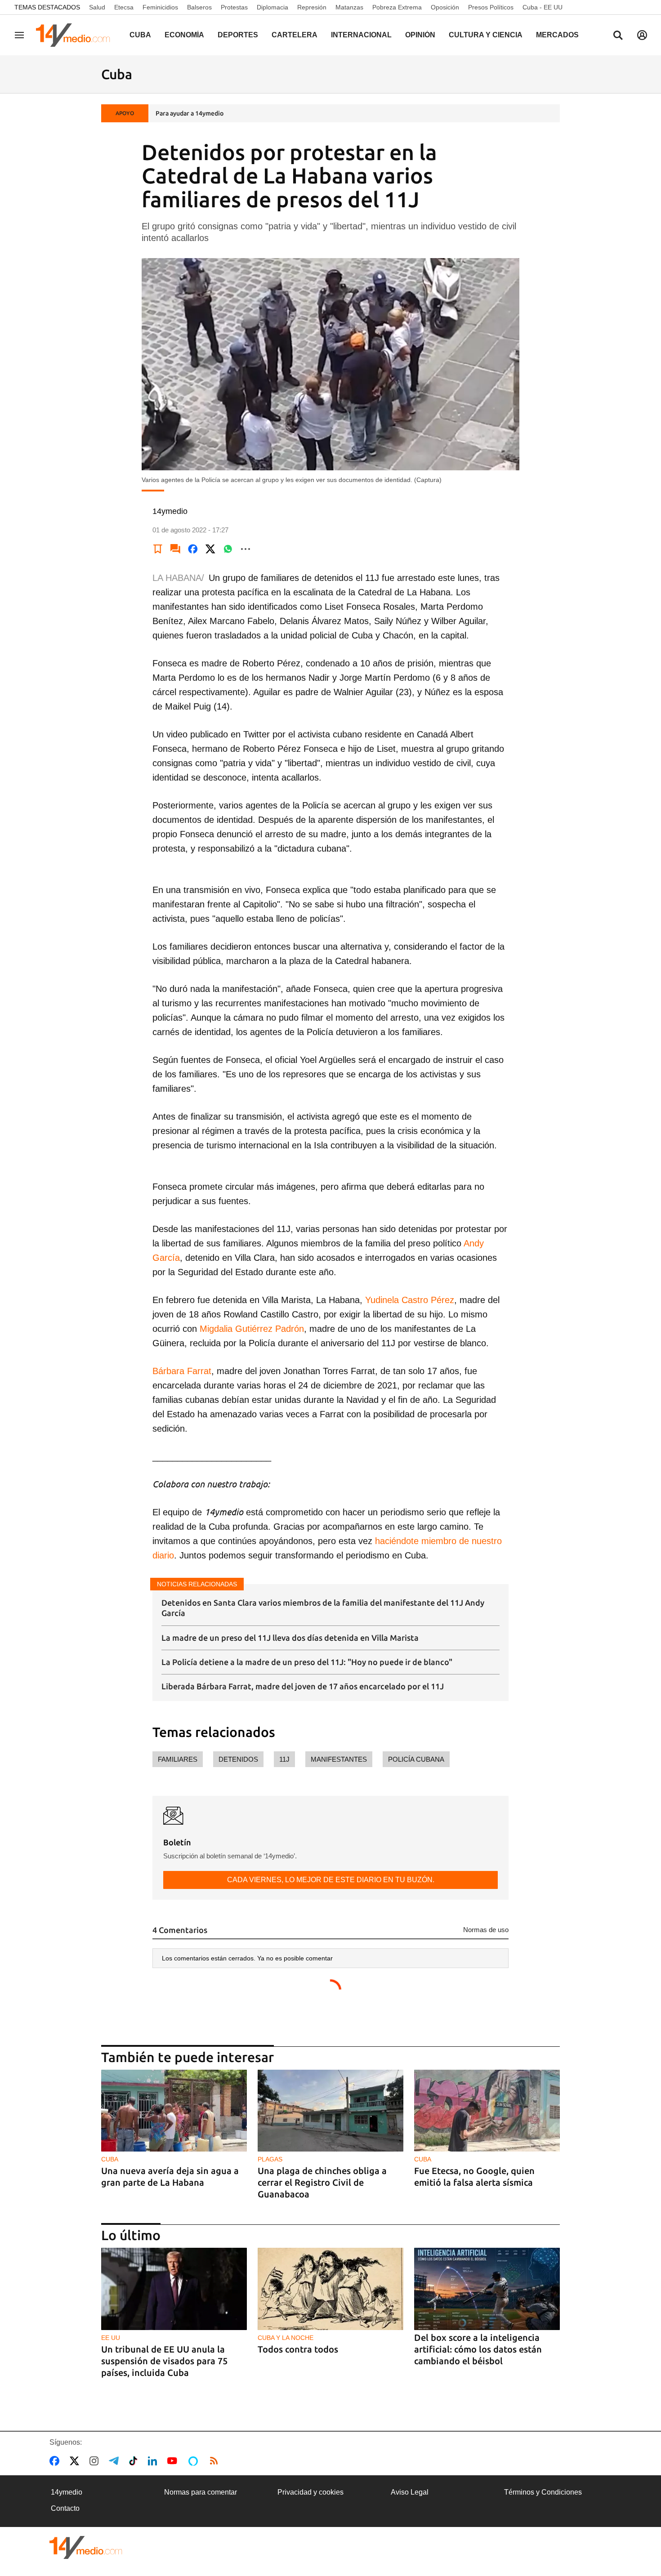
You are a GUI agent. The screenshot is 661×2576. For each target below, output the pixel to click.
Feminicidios (160, 7)
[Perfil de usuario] (642, 35)
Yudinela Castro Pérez (410, 1300)
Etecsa (124, 7)
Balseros (199, 7)
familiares (178, 1759)
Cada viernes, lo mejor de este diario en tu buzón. (331, 1880)
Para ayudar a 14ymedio (190, 113)
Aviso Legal (410, 2492)
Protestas (234, 7)
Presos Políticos (491, 7)
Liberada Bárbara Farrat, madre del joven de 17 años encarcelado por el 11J (303, 1686)
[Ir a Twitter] (76, 2461)
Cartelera (295, 35)
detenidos (238, 1759)
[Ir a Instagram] (96, 2461)
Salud (97, 7)
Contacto (65, 2508)
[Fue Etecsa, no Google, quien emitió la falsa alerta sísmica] (487, 2111)
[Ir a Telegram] (116, 2461)
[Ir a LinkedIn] (154, 2461)
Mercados (557, 35)
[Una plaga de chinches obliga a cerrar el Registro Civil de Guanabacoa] (330, 2111)
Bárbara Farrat (182, 1371)
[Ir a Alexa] (195, 2461)
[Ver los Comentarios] (175, 549)
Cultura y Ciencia (486, 35)
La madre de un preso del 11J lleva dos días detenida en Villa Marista (290, 1638)
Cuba (140, 35)
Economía (184, 35)
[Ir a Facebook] (56, 2461)
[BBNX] (86, 2547)
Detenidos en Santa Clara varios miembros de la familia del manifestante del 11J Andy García (323, 1608)
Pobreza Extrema (397, 7)
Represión (312, 7)
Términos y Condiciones (543, 2492)
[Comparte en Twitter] (210, 549)
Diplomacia (272, 7)
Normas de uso (486, 1930)
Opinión (420, 35)
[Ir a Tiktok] (135, 2461)
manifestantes (339, 1759)
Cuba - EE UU (543, 7)
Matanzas (349, 7)
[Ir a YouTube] (174, 2461)
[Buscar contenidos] (618, 36)
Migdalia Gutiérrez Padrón (252, 1329)
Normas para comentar (201, 2492)
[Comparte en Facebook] (193, 549)
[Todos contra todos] (330, 2289)
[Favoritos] (158, 549)
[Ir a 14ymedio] (76, 35)
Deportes (238, 35)
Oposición (445, 7)
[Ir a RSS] (216, 2461)
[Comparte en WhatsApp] (228, 549)
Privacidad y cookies (310, 2492)
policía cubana (416, 1759)
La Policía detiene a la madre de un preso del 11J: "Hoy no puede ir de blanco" (307, 1662)
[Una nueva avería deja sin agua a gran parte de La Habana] (174, 2111)
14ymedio (67, 2492)
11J (284, 1759)
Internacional (361, 35)
